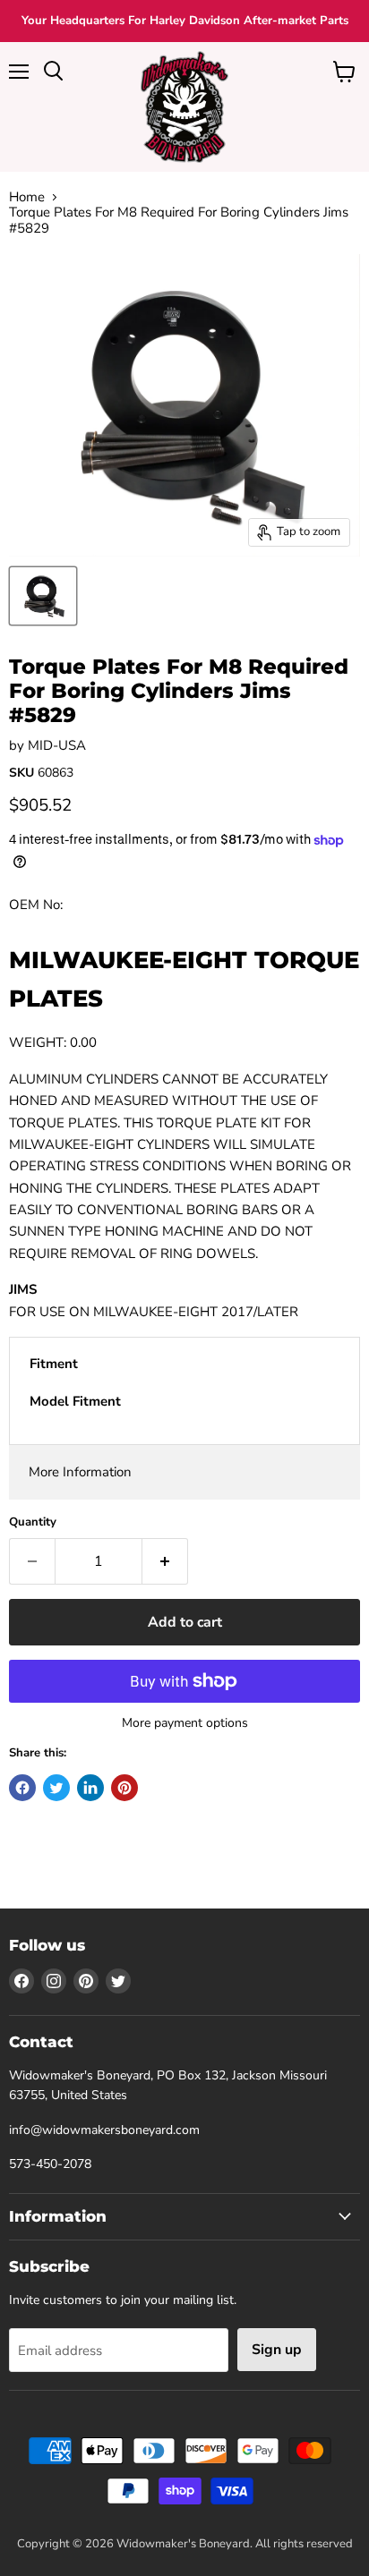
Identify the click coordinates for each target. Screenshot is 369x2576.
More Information (80, 1472)
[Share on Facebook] (22, 1788)
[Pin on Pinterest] (124, 1788)
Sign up (277, 2350)
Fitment (54, 1364)
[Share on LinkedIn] (90, 1788)
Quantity (33, 1522)
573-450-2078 (50, 2164)
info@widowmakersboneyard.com (104, 2130)
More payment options (185, 1723)
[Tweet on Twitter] (56, 1788)
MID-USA (57, 745)
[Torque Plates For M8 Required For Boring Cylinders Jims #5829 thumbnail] (43, 596)
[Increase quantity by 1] (165, 1561)
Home (27, 197)
